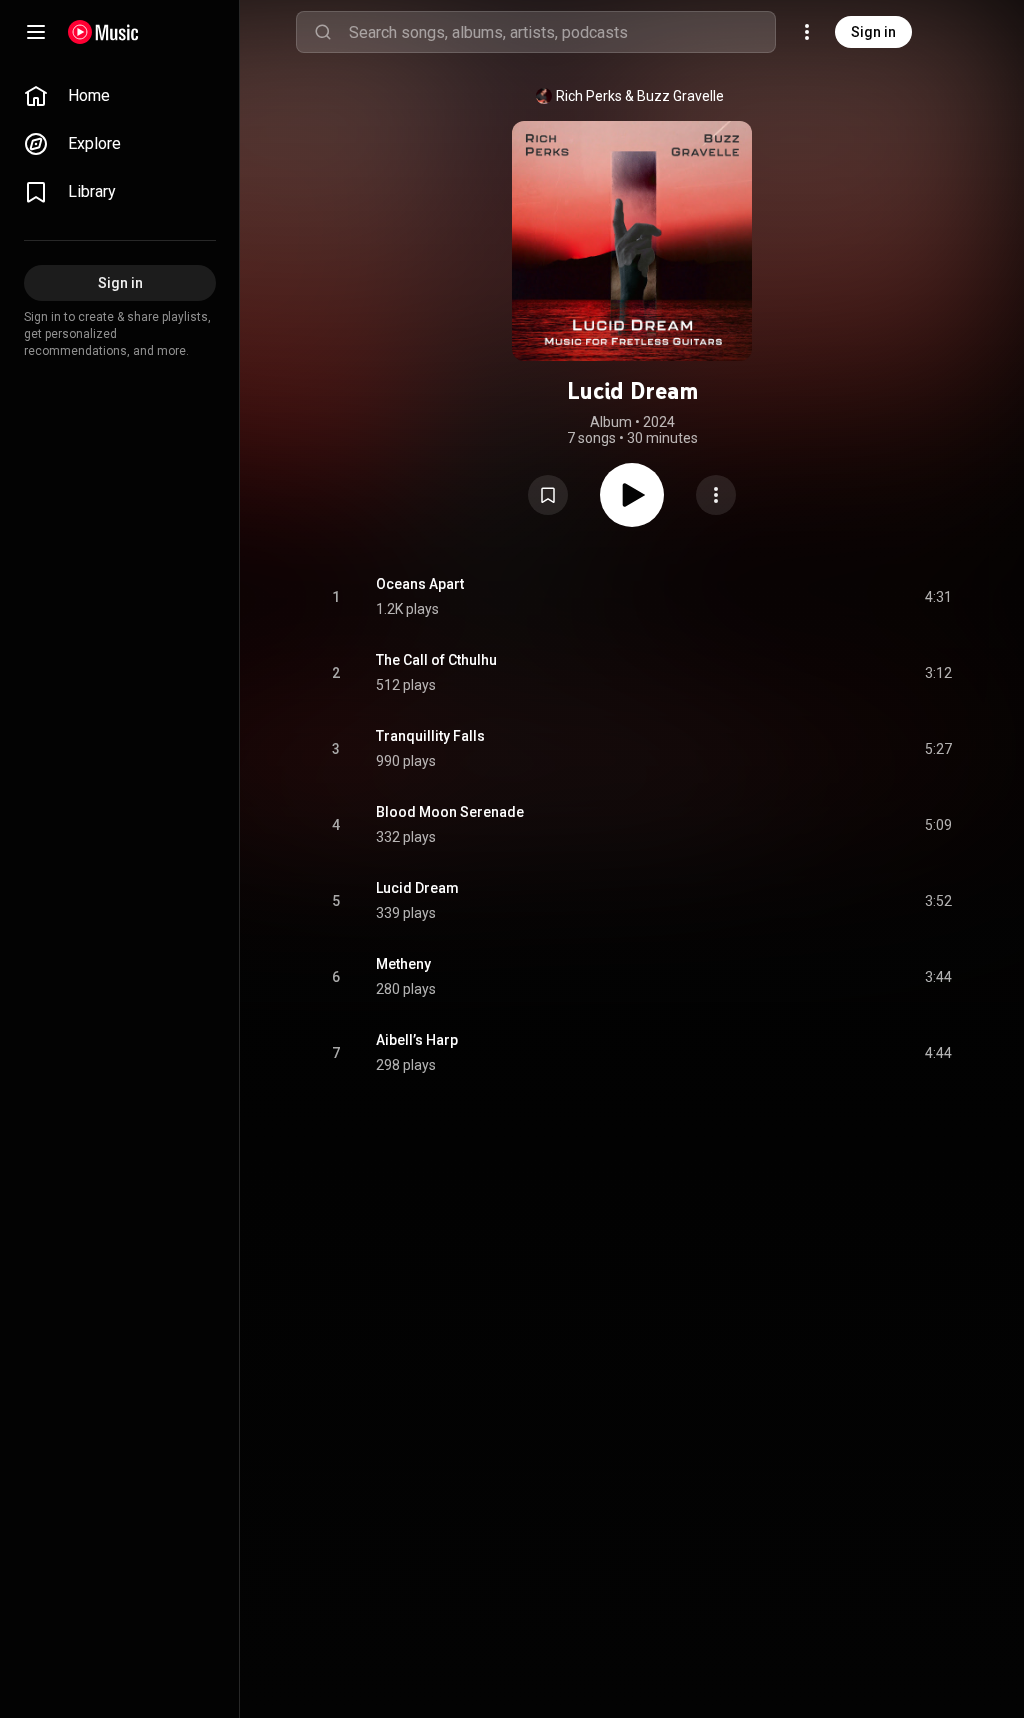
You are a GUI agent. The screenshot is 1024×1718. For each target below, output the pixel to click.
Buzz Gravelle (680, 96)
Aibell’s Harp (417, 1040)
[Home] (103, 32)
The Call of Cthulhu (436, 660)
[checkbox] (938, 597)
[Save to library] (548, 495)
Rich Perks (589, 96)
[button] (548, 495)
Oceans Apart (420, 584)
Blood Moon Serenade (450, 812)
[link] (120, 96)
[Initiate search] (323, 32)
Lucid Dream (417, 888)
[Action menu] (716, 495)
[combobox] (562, 32)
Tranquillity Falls (430, 736)
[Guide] (36, 32)
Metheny (403, 964)
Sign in (873, 32)
